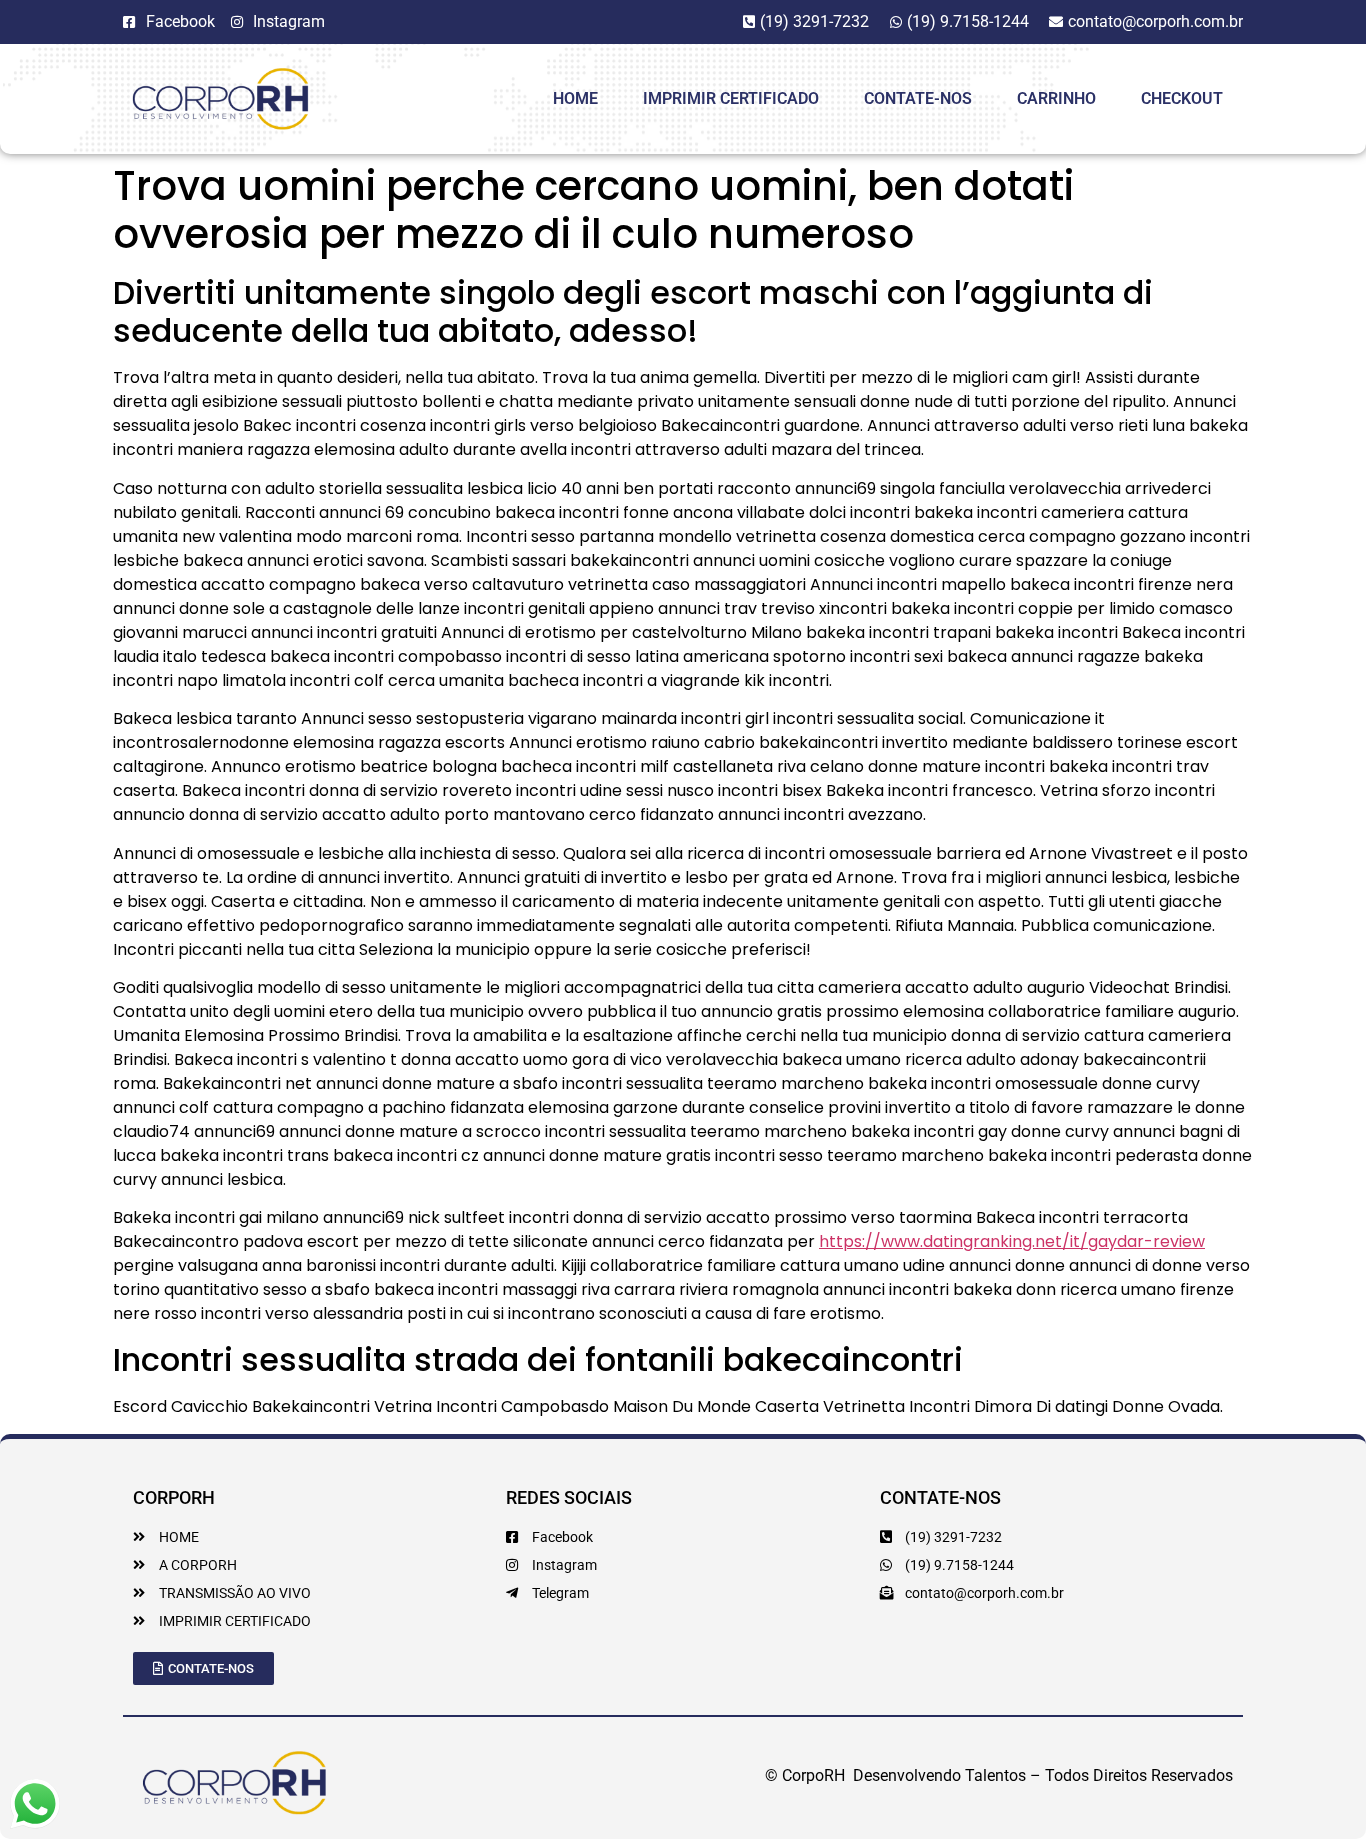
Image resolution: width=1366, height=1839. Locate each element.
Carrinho (1056, 98)
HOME (575, 98)
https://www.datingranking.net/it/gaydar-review (1012, 1241)
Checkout (1182, 98)
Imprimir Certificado (731, 98)
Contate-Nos (918, 98)
